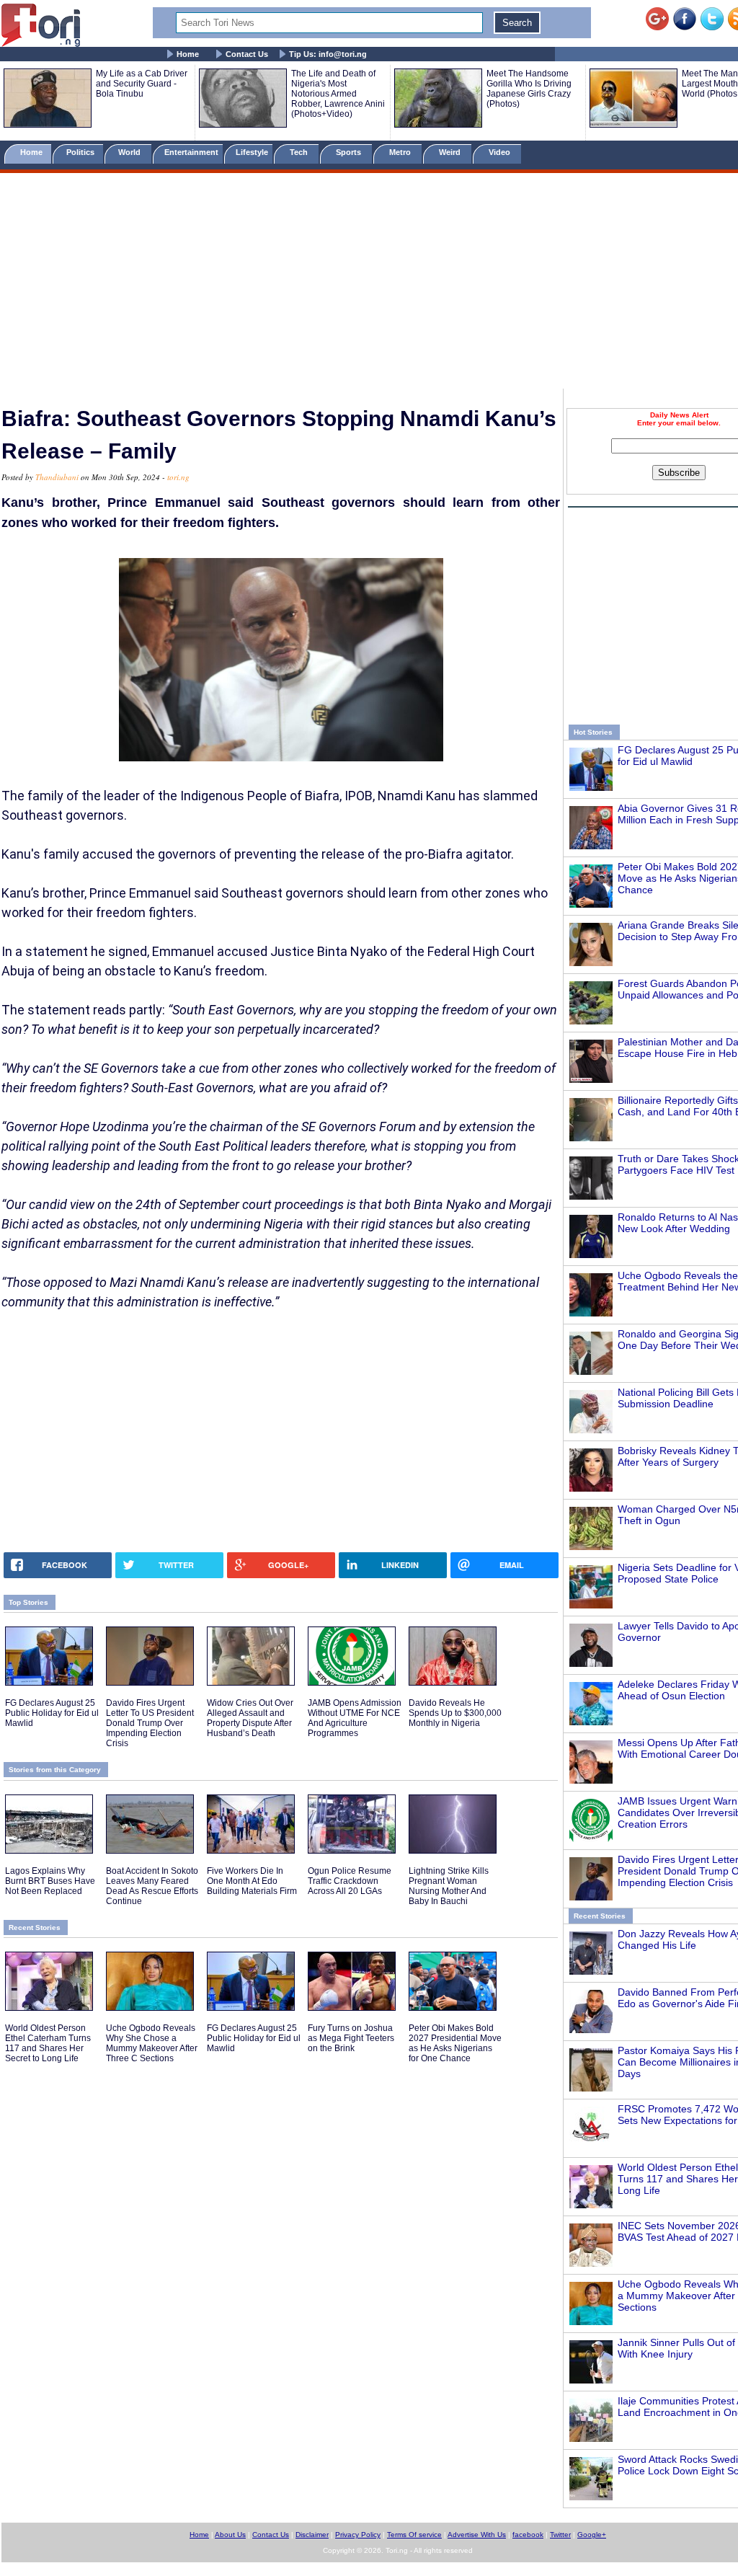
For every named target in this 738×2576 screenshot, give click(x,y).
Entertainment (191, 152)
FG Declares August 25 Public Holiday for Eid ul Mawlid (52, 1713)
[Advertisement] (369, 283)
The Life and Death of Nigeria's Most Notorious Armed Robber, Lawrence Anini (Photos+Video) (338, 94)
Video (501, 152)
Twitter (560, 2535)
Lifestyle (252, 152)
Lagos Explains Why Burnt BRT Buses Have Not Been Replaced (50, 1881)
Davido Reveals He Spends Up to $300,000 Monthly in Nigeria (455, 1713)
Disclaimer (312, 2535)
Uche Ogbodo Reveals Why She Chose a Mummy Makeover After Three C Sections (152, 2043)
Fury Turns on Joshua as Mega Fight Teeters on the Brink (351, 2038)
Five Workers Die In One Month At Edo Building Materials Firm (252, 1881)
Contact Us (247, 54)
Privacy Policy (358, 2535)
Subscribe (679, 473)
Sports (350, 152)
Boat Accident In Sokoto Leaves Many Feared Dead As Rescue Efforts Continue (152, 1886)
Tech (300, 152)
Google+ (592, 2535)
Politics (81, 152)
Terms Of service (414, 2535)
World (132, 152)
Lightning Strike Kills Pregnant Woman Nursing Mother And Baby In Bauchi (449, 1886)
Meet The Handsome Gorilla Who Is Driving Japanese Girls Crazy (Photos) (529, 89)
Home (188, 54)
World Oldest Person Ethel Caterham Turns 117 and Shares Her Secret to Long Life (48, 2043)
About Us (230, 2535)
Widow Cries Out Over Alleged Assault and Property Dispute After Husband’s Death (250, 1718)
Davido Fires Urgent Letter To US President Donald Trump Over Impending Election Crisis (150, 1723)
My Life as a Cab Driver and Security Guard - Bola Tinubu (142, 84)
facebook (528, 2535)
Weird (451, 152)
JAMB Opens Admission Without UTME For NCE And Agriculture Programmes (355, 1718)
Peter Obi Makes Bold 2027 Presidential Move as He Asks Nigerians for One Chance (455, 2043)
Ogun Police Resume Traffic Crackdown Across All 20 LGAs (350, 1881)
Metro (401, 152)
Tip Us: (328, 54)
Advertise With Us (477, 2535)
